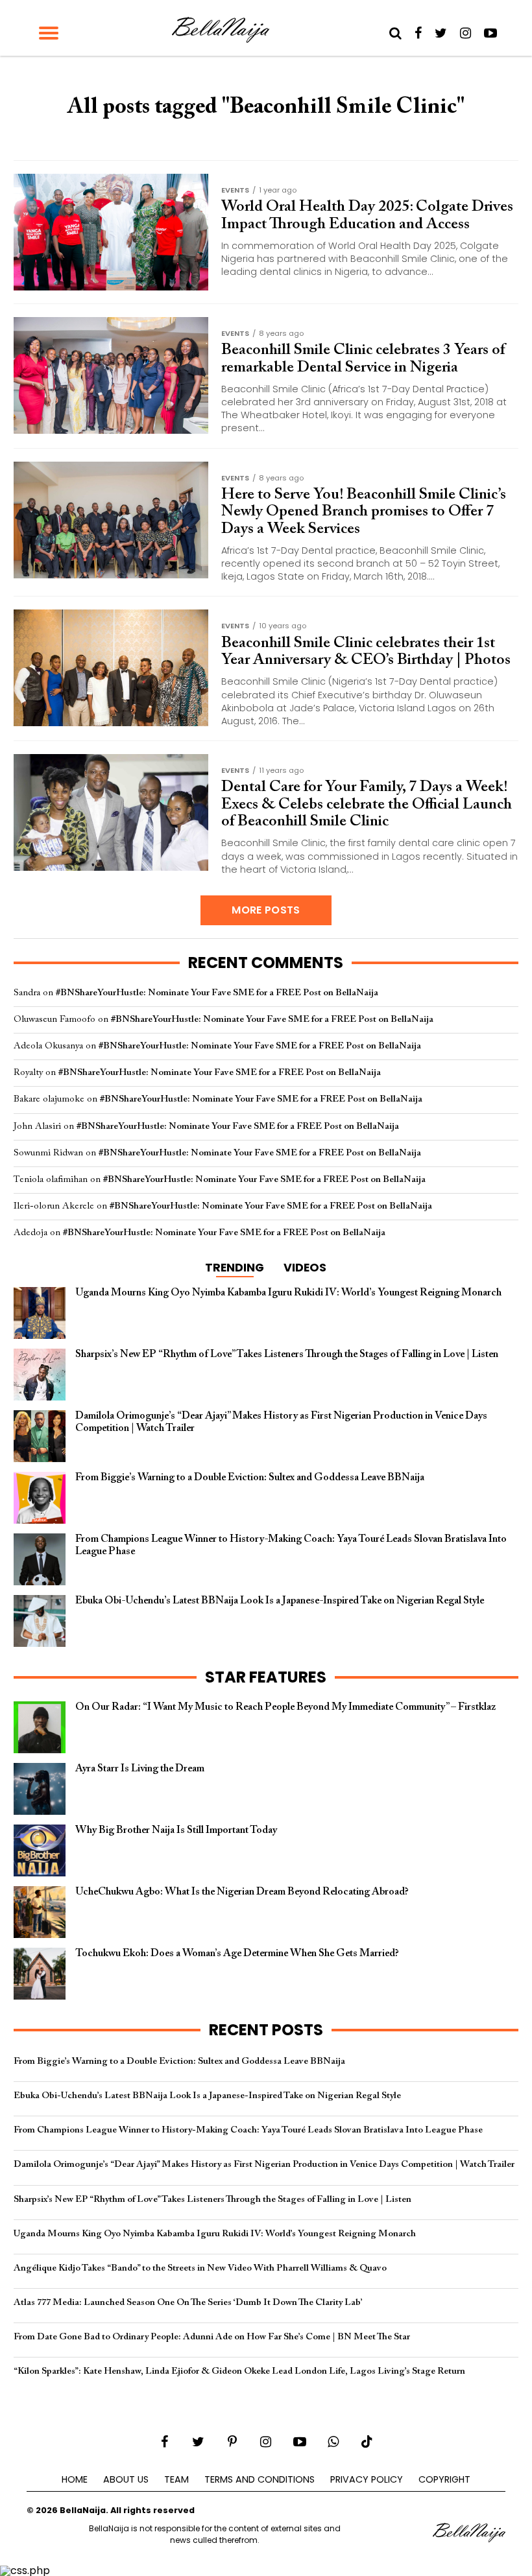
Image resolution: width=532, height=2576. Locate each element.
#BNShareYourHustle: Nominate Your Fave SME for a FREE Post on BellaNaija (217, 993)
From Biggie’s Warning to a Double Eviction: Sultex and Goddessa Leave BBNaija (179, 2062)
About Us (126, 2479)
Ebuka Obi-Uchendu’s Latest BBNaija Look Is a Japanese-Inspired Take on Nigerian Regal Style (207, 2096)
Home (75, 2479)
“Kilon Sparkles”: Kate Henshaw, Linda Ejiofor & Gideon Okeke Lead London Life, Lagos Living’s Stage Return (239, 2371)
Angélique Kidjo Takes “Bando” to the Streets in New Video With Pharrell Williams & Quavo (200, 2268)
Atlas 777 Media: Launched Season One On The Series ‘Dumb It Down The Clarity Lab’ (188, 2303)
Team (176, 2479)
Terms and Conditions (260, 2479)
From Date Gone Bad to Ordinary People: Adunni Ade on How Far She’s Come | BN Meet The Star (212, 2337)
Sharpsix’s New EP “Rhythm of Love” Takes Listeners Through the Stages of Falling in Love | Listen (212, 2200)
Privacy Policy (367, 2479)
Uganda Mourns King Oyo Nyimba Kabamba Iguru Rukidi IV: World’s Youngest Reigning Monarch (215, 2234)
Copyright (444, 2479)
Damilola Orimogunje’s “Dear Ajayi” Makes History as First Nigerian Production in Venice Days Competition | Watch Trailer (264, 2165)
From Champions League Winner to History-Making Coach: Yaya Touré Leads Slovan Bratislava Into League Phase (248, 2130)
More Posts (266, 910)
